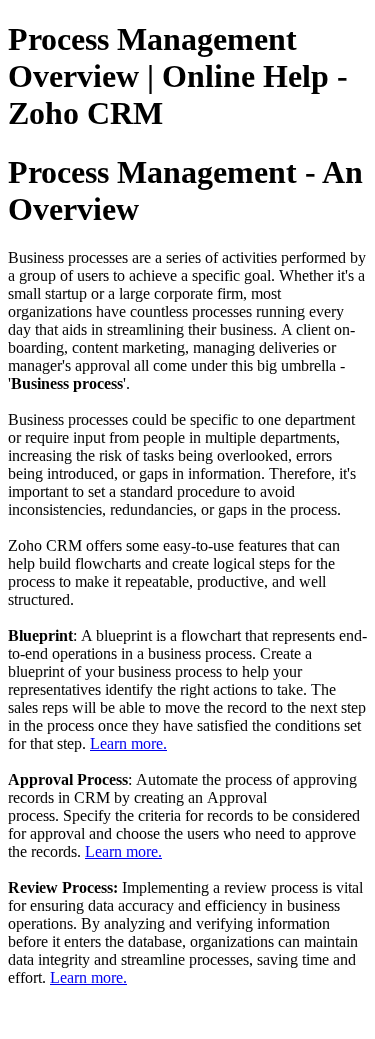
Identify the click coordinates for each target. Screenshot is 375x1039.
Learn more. (128, 743)
